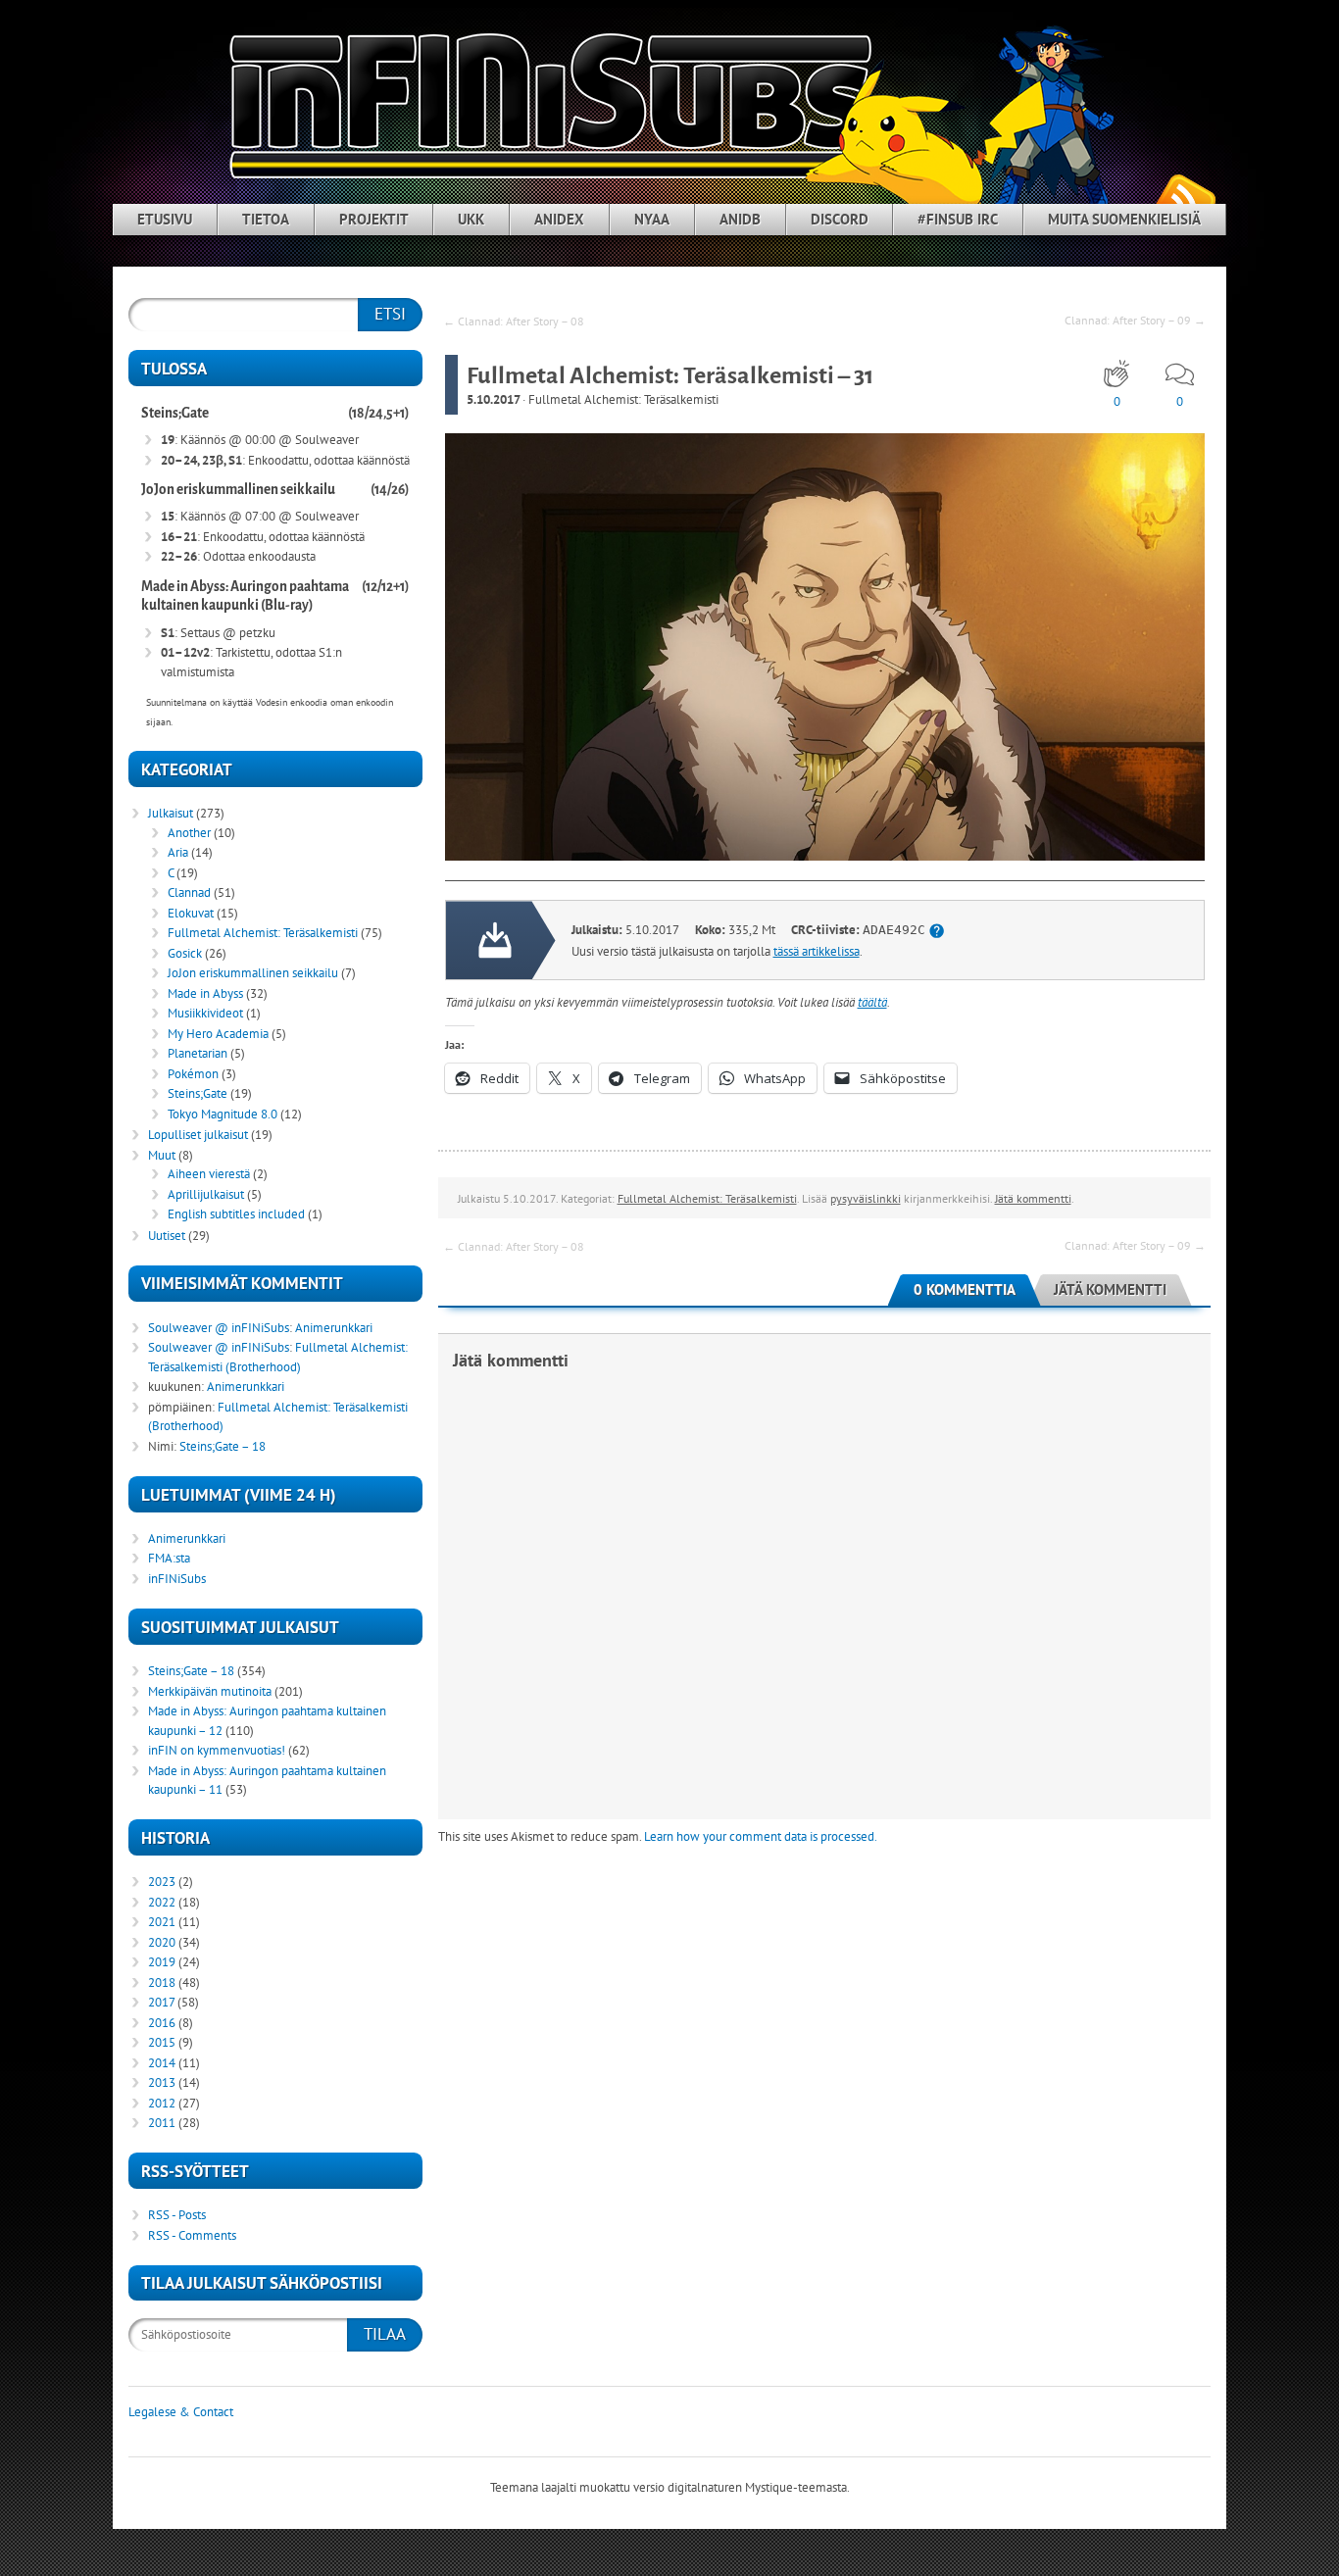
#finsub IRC (958, 219)
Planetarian (198, 1053)
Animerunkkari (334, 1328)
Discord (840, 219)
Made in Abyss (205, 993)
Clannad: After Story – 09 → (1135, 320)
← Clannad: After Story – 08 (514, 321)
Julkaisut (171, 813)
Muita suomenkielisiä (1124, 219)
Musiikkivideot (205, 1013)
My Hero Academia (218, 1034)
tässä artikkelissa (817, 951)
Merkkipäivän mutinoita (210, 1691)
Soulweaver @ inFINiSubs (219, 1328)
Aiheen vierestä (209, 1174)
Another (189, 833)
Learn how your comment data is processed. (761, 1836)
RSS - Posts (177, 2215)
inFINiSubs (177, 1579)
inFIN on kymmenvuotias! (217, 1750)
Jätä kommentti (1033, 1198)
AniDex (559, 219)
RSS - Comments (192, 2235)
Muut (162, 1155)
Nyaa (652, 219)
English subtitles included (236, 1214)
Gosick (185, 953)
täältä (872, 1002)
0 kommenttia (965, 1289)
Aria (178, 852)
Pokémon (193, 1074)
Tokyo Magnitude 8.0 (223, 1114)
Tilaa (385, 2334)
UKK (471, 219)
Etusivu (165, 219)
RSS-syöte (1185, 197)
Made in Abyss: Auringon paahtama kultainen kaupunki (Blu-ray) (245, 596)
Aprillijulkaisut (206, 1194)
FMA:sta (169, 1558)
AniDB (740, 219)
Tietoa (266, 219)
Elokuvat (191, 913)
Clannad (189, 892)
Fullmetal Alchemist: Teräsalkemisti (623, 399)
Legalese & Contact (181, 2412)
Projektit (374, 219)
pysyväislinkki (866, 1198)
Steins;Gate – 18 (223, 1446)
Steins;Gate (175, 413)
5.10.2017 (493, 399)
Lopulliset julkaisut (198, 1135)
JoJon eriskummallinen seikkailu (238, 490)
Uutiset (167, 1236)
